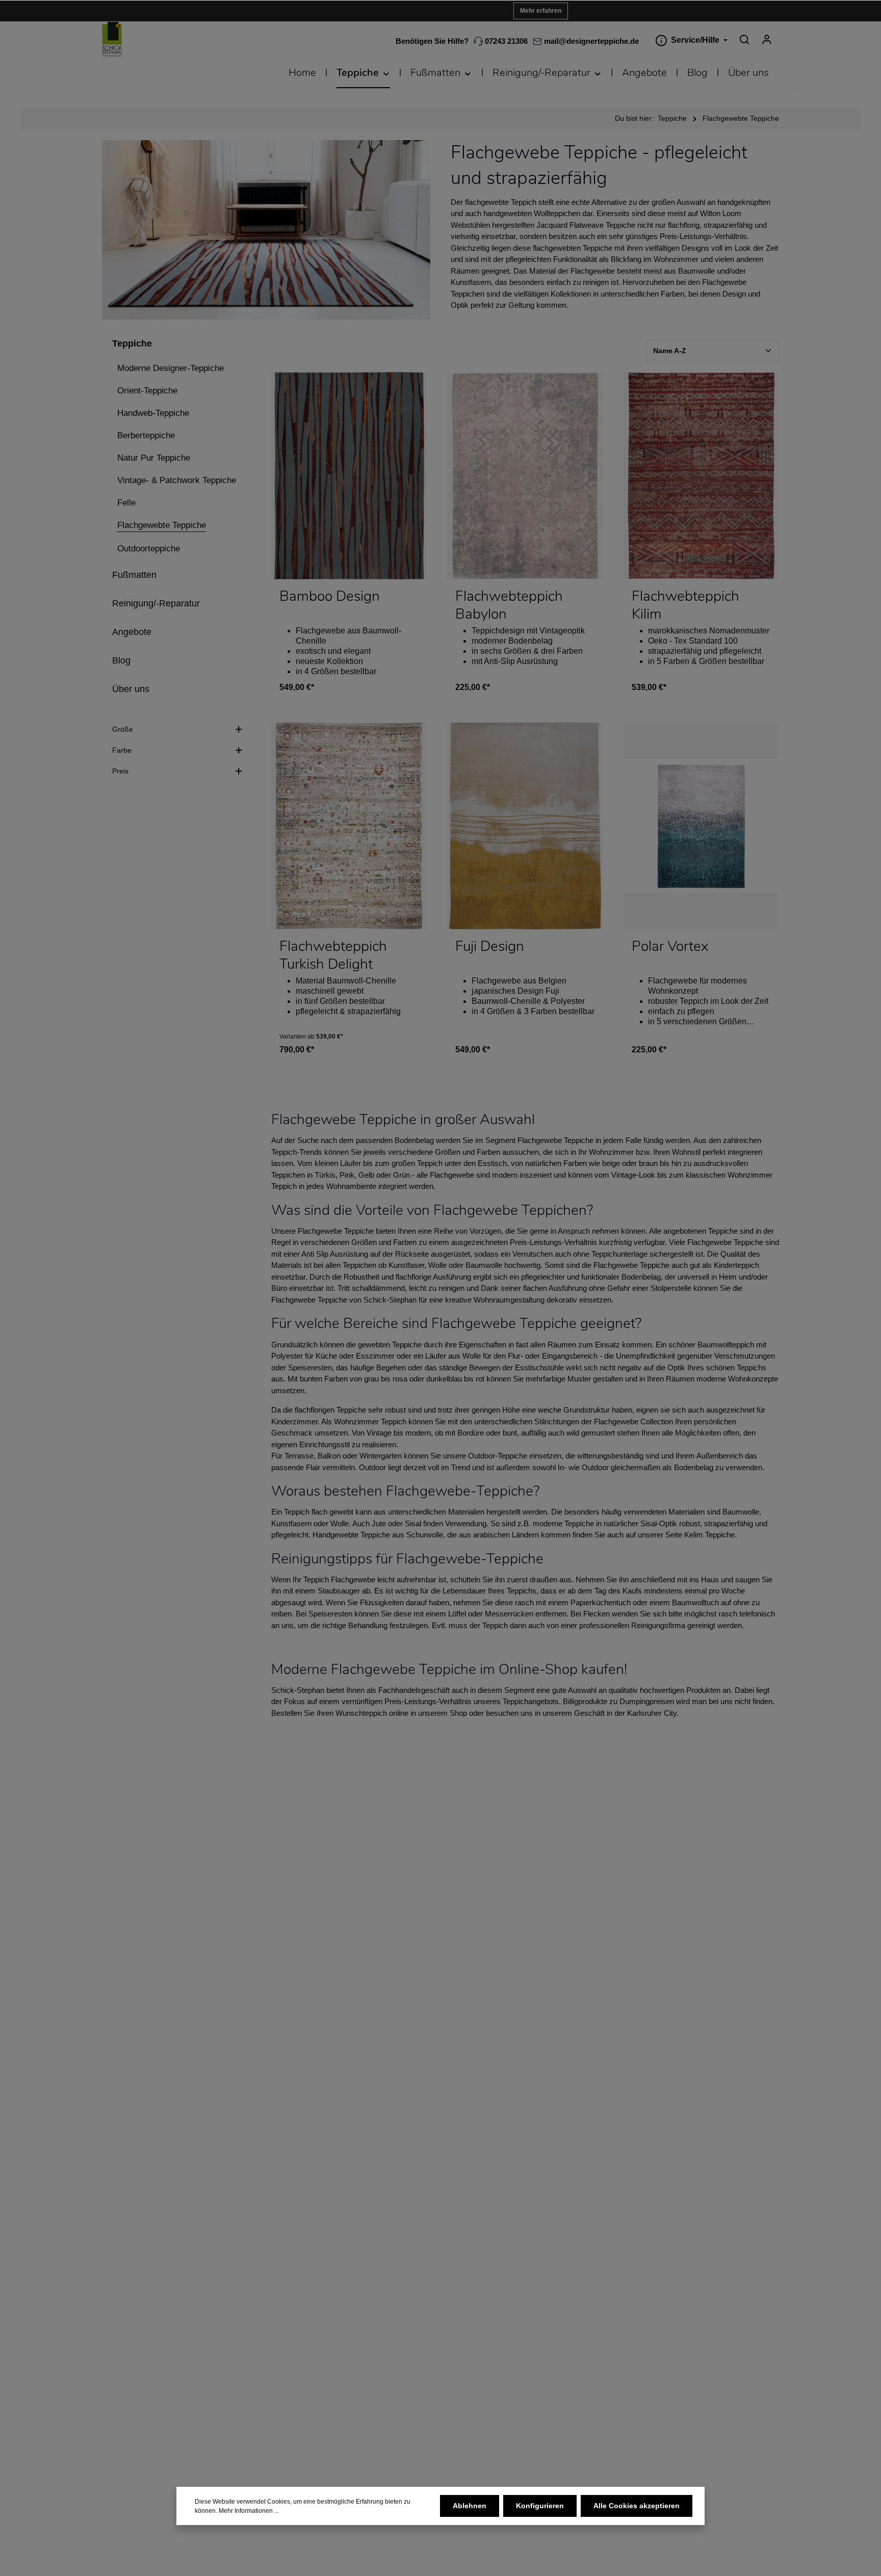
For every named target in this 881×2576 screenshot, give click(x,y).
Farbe (122, 750)
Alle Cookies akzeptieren (637, 2506)
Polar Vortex (670, 947)
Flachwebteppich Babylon (509, 605)
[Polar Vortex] (701, 826)
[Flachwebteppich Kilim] (701, 476)
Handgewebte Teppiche (351, 1535)
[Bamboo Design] (349, 476)
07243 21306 (505, 41)
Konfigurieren (540, 2506)
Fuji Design (490, 947)
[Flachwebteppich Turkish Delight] (349, 826)
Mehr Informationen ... (249, 2511)
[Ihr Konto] (767, 39)
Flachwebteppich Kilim (685, 605)
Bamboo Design (330, 597)
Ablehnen (470, 2506)
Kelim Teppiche (709, 1535)
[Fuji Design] (525, 826)
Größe (123, 729)
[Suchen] (744, 39)
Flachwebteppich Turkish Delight (333, 955)
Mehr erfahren (541, 11)
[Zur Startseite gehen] (112, 39)
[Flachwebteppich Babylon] (525, 476)
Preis (120, 771)
